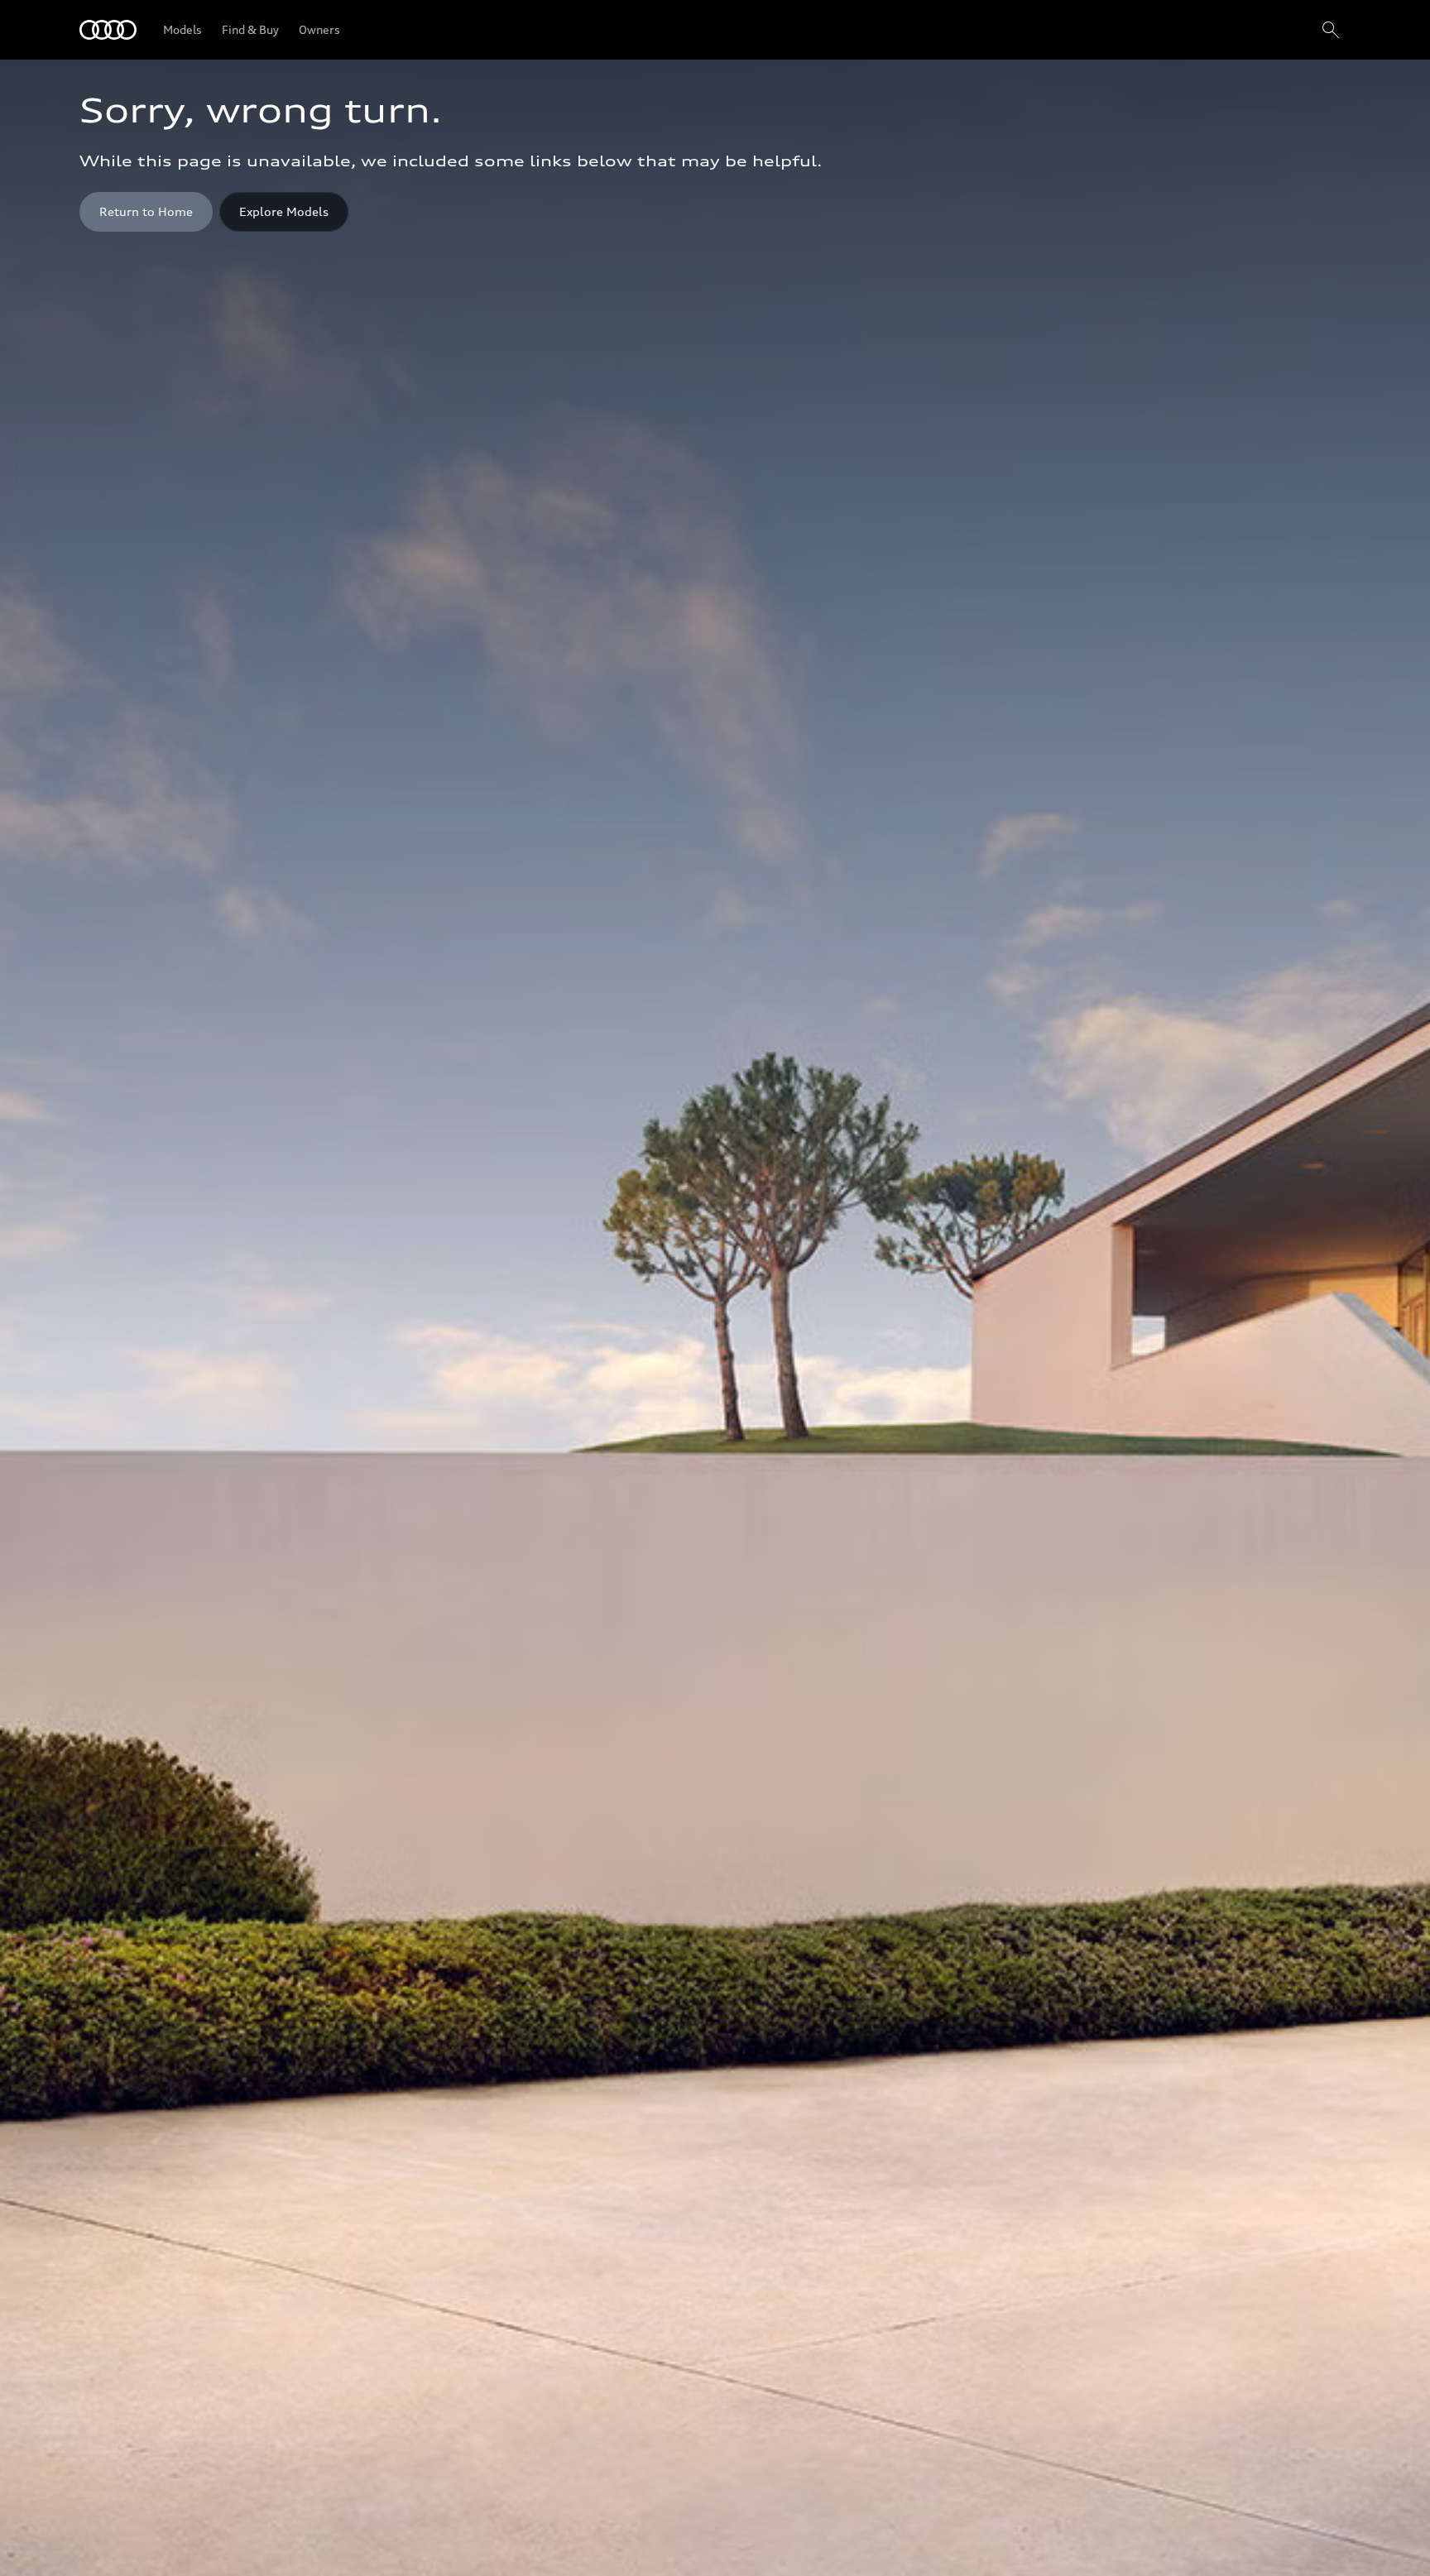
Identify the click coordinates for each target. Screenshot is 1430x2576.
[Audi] (108, 30)
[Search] (1331, 30)
